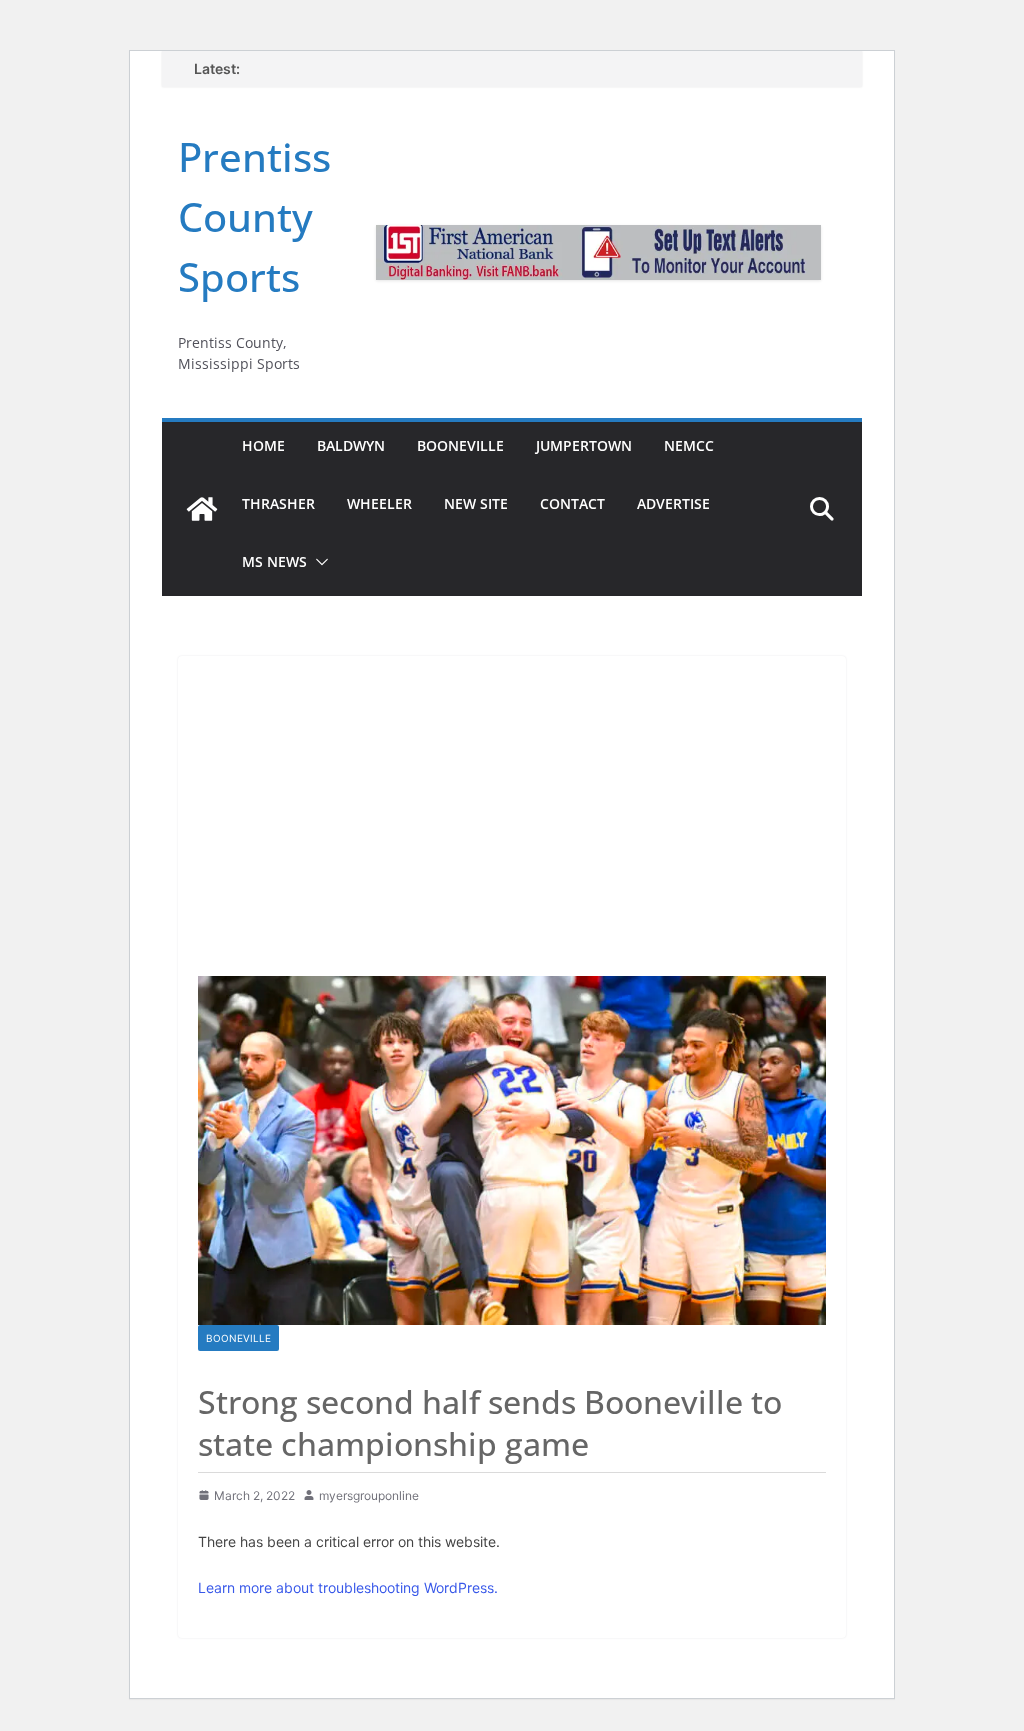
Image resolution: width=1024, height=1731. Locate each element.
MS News (274, 561)
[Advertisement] (512, 806)
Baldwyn (351, 445)
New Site (476, 503)
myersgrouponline (369, 1495)
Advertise (673, 503)
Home (263, 445)
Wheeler (379, 503)
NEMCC (689, 445)
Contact (572, 503)
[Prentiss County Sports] (202, 509)
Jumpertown (584, 445)
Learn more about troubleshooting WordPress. (348, 1587)
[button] (318, 562)
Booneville (460, 445)
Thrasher (278, 503)
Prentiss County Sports (254, 216)
